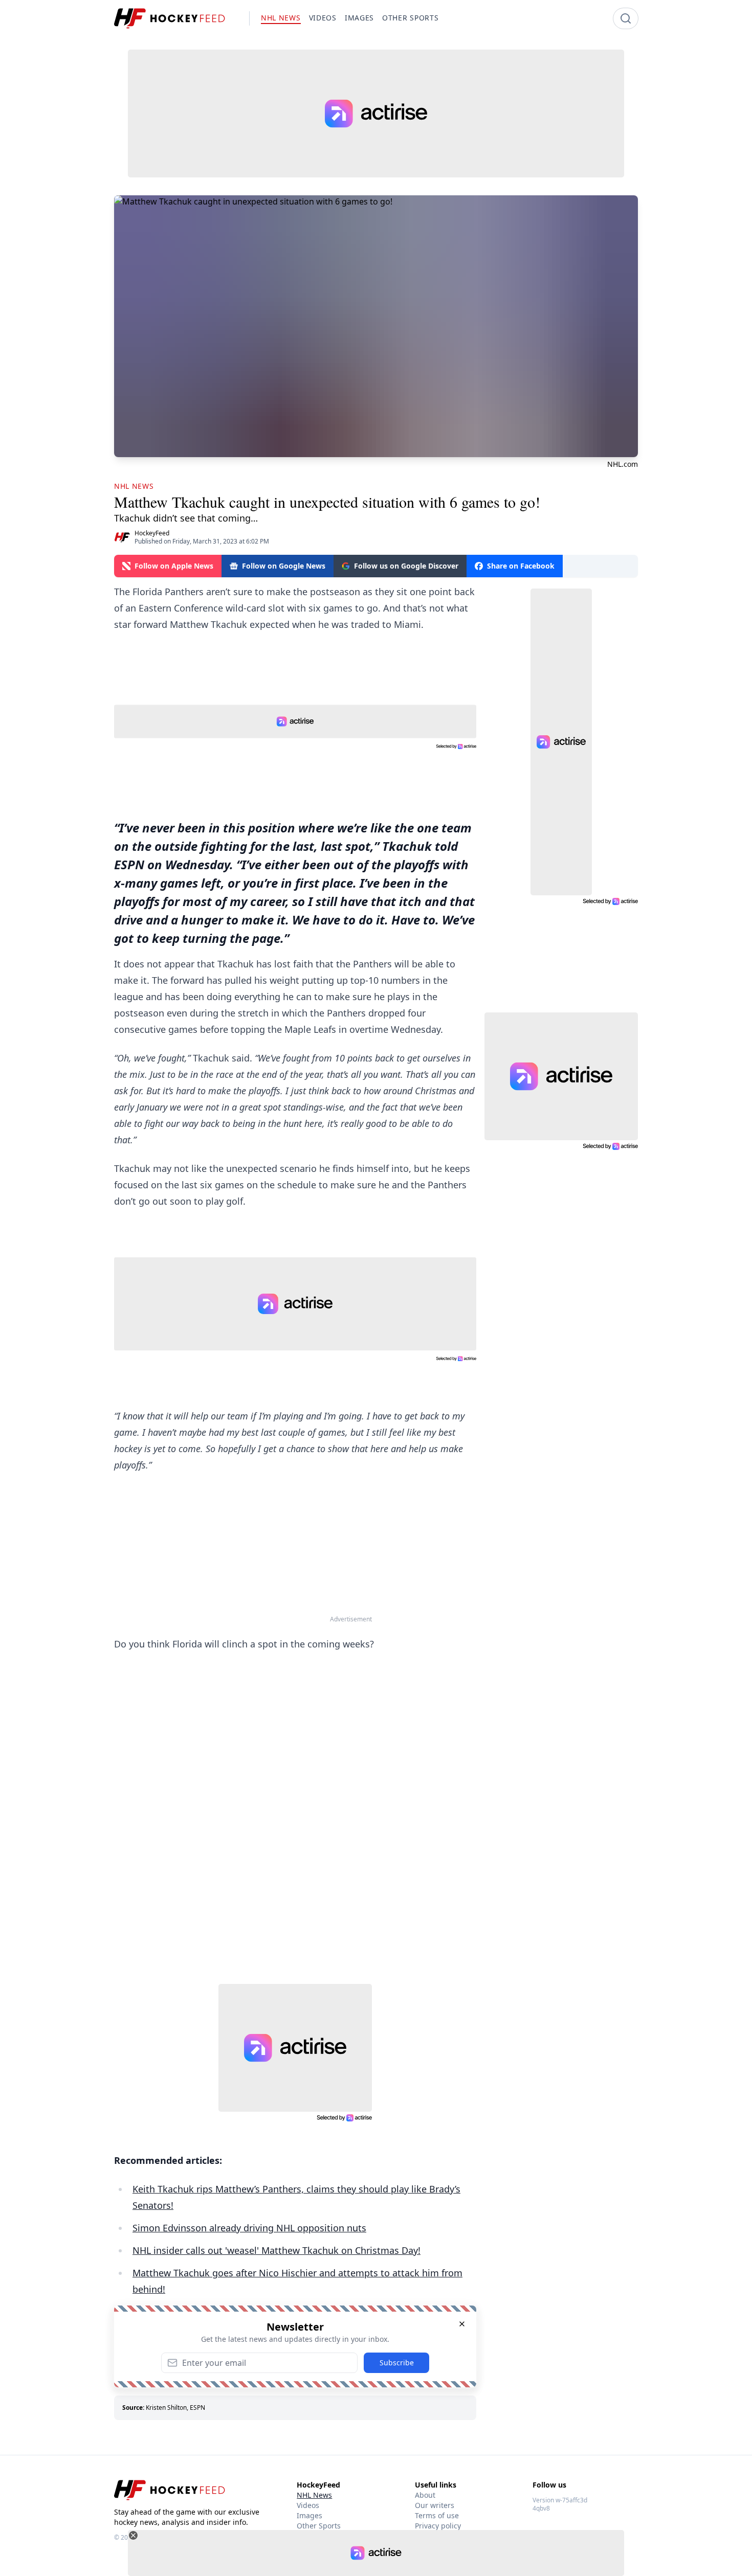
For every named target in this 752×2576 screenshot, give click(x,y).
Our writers (435, 2505)
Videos (308, 2505)
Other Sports (319, 2526)
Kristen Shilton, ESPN (175, 2408)
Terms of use (437, 2515)
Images (309, 2515)
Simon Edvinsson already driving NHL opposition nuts (249, 2228)
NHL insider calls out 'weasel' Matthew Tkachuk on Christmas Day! (277, 2250)
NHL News (314, 2495)
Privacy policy (438, 2526)
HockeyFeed (152, 533)
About (425, 2495)
